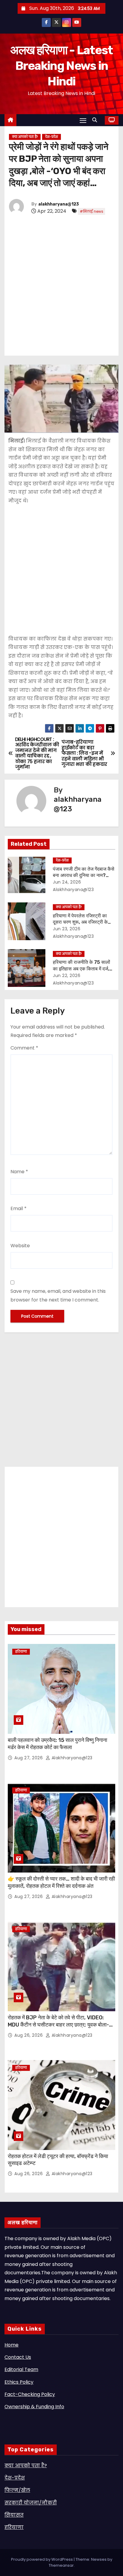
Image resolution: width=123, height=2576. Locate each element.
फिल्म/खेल (17, 2490)
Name (19, 1172)
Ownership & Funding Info (34, 2407)
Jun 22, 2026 (67, 976)
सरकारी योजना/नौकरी (31, 2503)
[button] (96, 120)
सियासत (14, 2515)
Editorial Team (21, 2369)
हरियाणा (21, 1652)
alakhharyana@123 (59, 204)
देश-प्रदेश (51, 137)
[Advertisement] (61, 286)
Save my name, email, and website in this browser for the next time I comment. (58, 1295)
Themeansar (61, 2565)
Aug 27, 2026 (29, 1758)
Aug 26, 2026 (29, 2035)
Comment (24, 1048)
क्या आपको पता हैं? (25, 137)
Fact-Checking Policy (30, 2394)
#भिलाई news (92, 211)
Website (20, 1246)
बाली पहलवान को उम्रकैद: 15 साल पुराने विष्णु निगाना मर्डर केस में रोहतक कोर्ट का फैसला (57, 1744)
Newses (99, 2559)
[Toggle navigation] (83, 120)
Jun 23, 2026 (67, 929)
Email (19, 1208)
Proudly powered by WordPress (42, 2559)
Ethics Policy (19, 2382)
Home (11, 2345)
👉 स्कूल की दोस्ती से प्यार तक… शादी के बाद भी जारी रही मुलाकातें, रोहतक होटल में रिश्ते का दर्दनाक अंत (61, 1882)
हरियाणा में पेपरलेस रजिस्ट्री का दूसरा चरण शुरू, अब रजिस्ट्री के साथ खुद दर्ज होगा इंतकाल (80, 922)
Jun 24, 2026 (67, 882)
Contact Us (18, 2357)
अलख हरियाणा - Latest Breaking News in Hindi (61, 66)
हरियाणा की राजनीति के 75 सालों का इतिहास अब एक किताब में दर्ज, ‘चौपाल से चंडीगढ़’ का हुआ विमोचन (82, 969)
